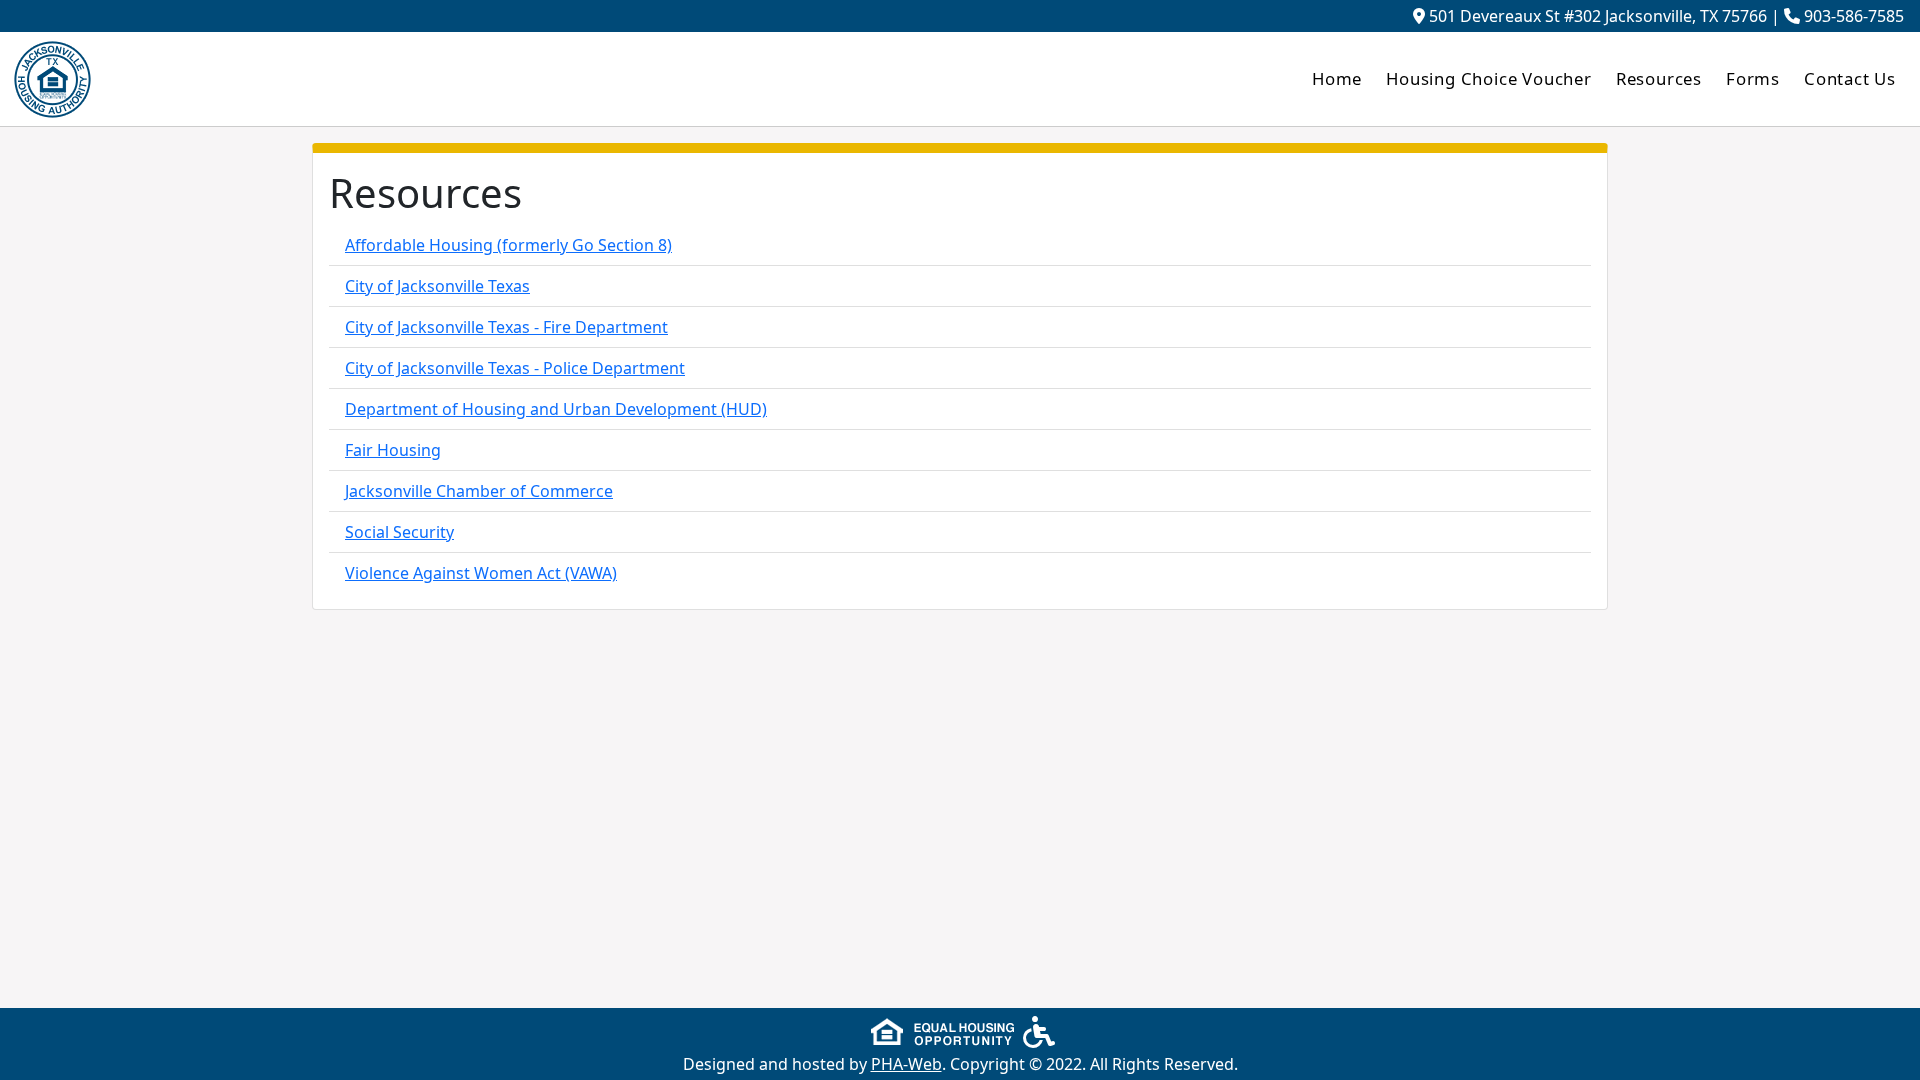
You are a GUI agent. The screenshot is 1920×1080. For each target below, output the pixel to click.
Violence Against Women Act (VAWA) (481, 573)
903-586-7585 (1854, 16)
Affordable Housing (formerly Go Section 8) (508, 245)
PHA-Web (906, 1064)
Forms (1753, 78)
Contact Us (1850, 78)
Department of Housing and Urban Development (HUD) (556, 409)
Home (1337, 78)
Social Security (399, 532)
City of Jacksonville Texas (437, 286)
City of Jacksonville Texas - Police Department (515, 368)
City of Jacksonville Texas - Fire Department (506, 327)
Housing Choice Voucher (1489, 78)
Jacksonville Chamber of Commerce (479, 491)
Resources (1659, 78)
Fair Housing (393, 450)
